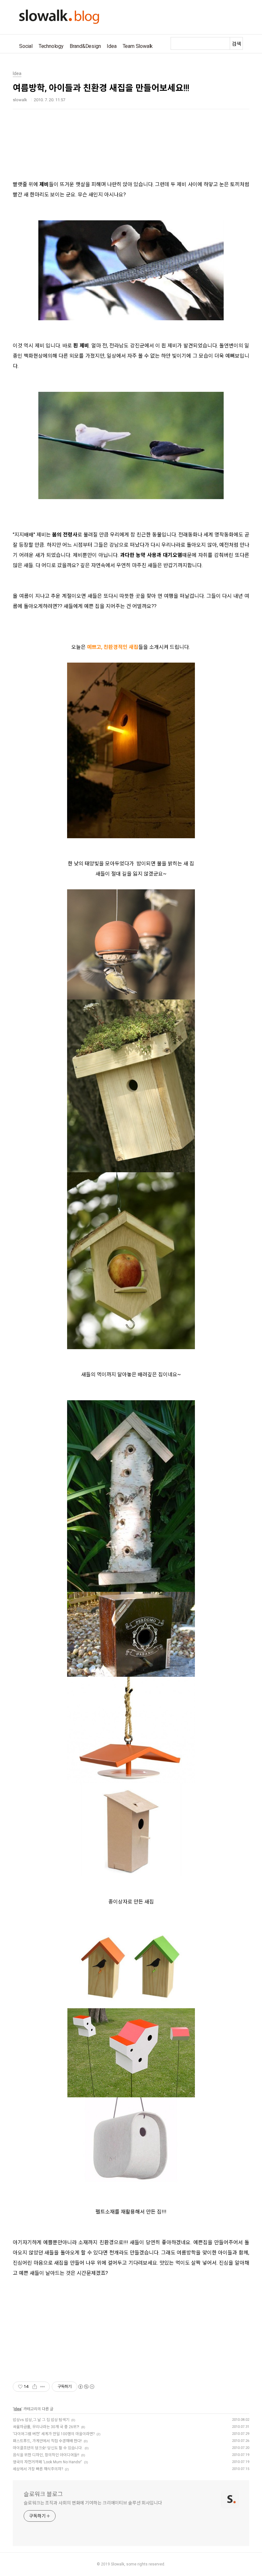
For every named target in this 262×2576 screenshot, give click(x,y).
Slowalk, (118, 2564)
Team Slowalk (138, 46)
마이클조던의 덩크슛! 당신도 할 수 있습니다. (48, 2448)
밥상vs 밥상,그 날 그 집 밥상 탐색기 (41, 2420)
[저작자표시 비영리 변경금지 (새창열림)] (86, 2387)
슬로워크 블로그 (43, 2494)
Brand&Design (85, 46)
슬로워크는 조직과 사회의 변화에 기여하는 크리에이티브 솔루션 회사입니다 (93, 2503)
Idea (112, 46)
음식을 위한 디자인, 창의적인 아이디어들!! (46, 2455)
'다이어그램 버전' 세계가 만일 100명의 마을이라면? (54, 2434)
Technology (51, 46)
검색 (236, 44)
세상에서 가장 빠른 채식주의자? (38, 2469)
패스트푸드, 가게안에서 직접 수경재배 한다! (47, 2441)
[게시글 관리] (43, 2387)
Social (26, 46)
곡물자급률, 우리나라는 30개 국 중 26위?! (46, 2427)
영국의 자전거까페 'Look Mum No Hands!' (47, 2462)
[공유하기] (35, 2387)
